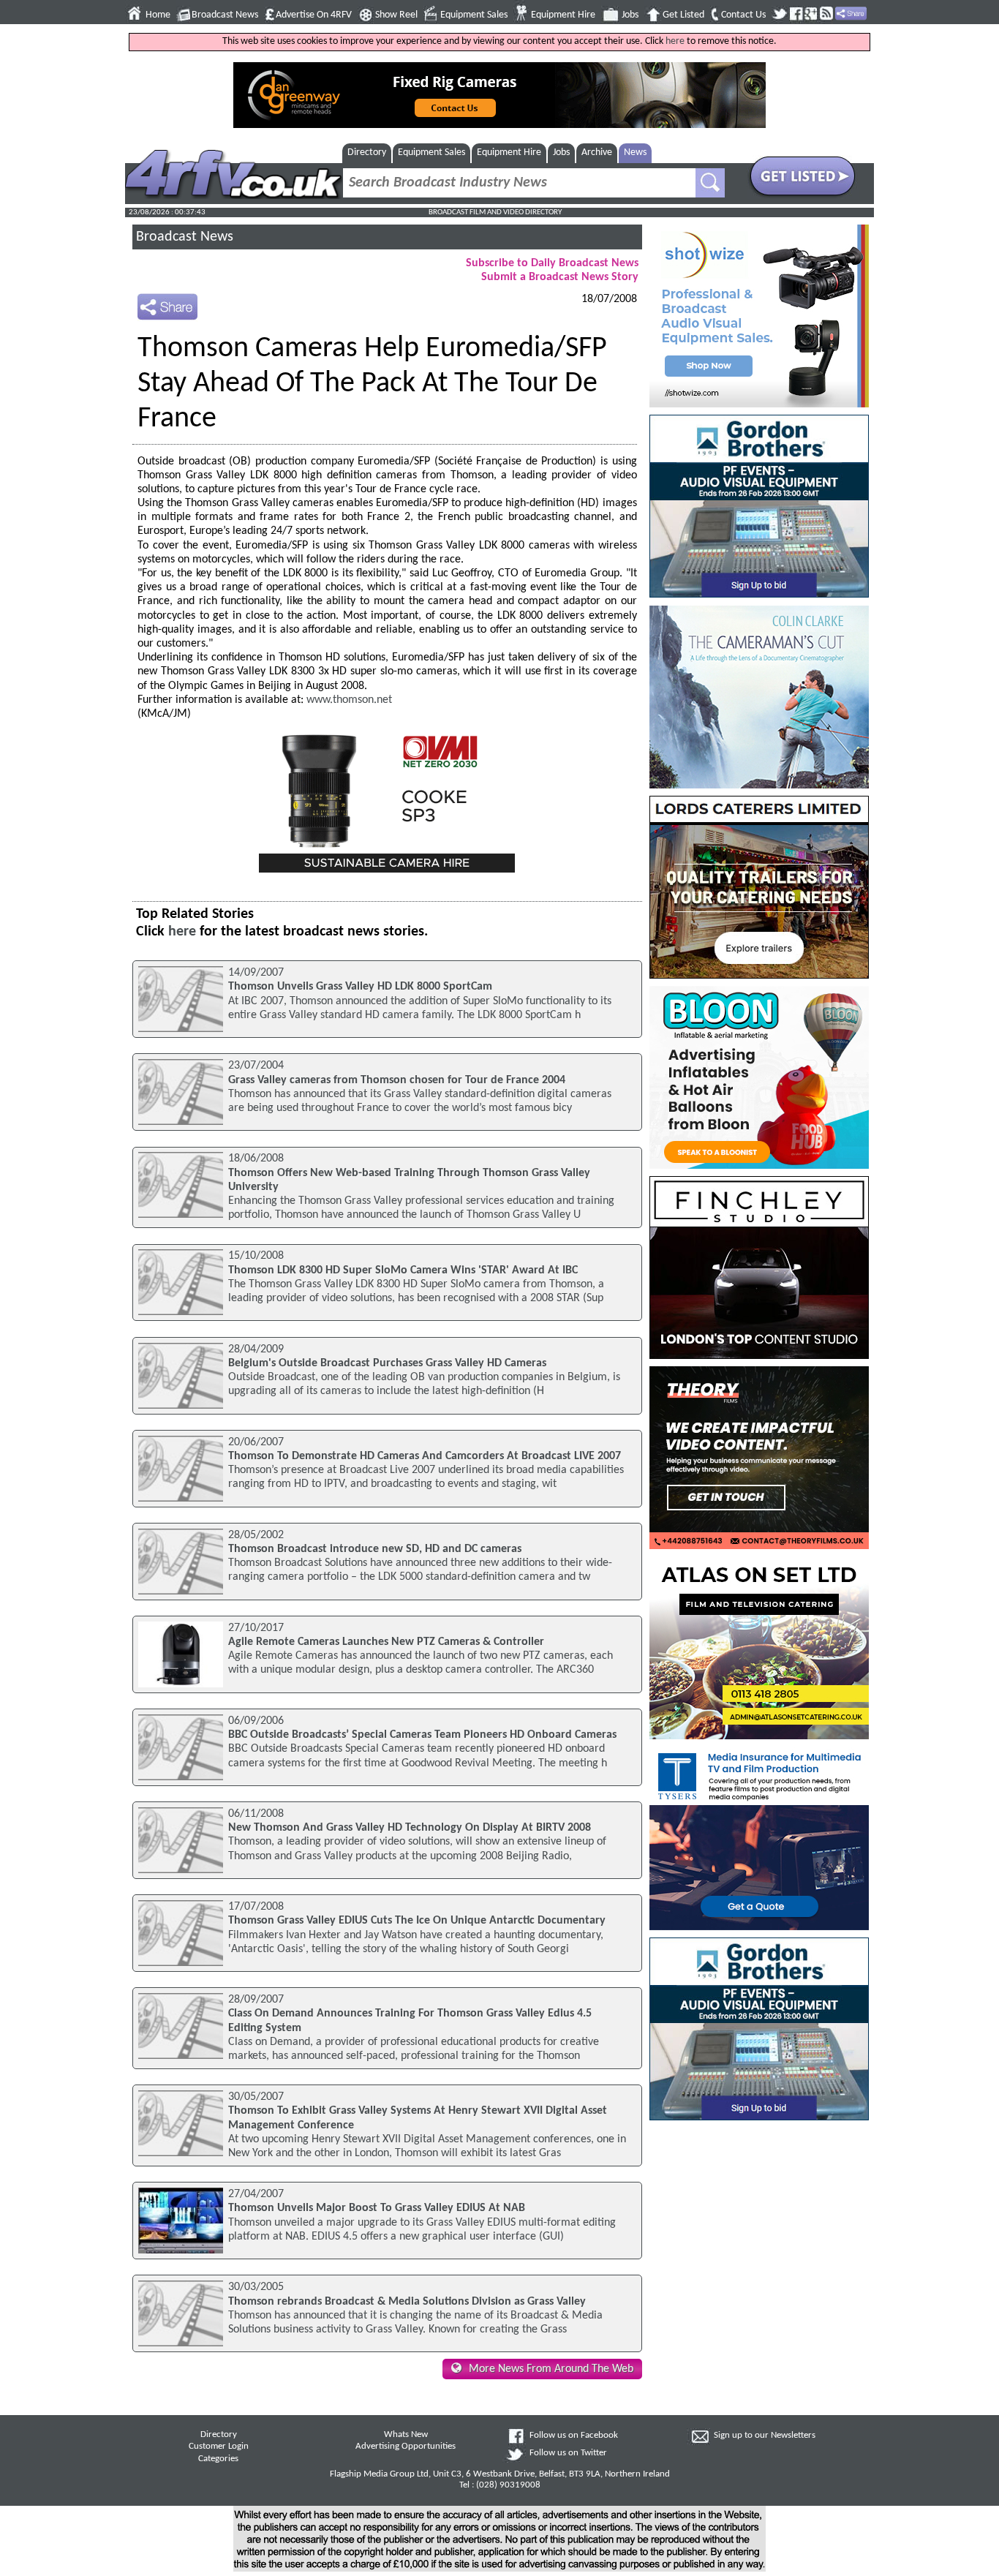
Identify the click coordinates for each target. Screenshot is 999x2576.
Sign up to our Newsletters (765, 2436)
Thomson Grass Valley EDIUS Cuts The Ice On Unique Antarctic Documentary (417, 1921)
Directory (367, 152)
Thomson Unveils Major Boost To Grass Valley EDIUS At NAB (377, 2208)
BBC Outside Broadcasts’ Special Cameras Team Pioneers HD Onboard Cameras (422, 1735)
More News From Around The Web (551, 2369)
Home (158, 15)
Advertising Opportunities (406, 2447)
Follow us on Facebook (574, 2436)
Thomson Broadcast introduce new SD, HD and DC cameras (375, 1549)
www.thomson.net (349, 700)
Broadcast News (225, 15)
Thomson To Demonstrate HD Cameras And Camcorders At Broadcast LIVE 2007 (425, 1456)
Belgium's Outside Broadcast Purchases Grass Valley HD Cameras (387, 1363)
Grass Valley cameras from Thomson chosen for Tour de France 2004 (397, 1080)
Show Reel (396, 15)
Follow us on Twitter (568, 2453)
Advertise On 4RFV (314, 15)
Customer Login (219, 2447)
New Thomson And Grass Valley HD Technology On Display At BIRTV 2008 (410, 1828)
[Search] (710, 183)
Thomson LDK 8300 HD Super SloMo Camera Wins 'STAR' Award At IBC (403, 1270)
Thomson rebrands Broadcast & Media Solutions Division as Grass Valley (407, 2302)
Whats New (406, 2435)
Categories (218, 2459)
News (635, 152)
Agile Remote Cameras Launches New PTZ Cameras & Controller (386, 1642)
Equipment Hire (563, 15)
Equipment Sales (474, 15)
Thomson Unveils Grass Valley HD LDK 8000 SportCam (360, 987)
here (675, 41)
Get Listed (683, 15)
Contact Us (743, 15)
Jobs (630, 15)
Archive (597, 152)
